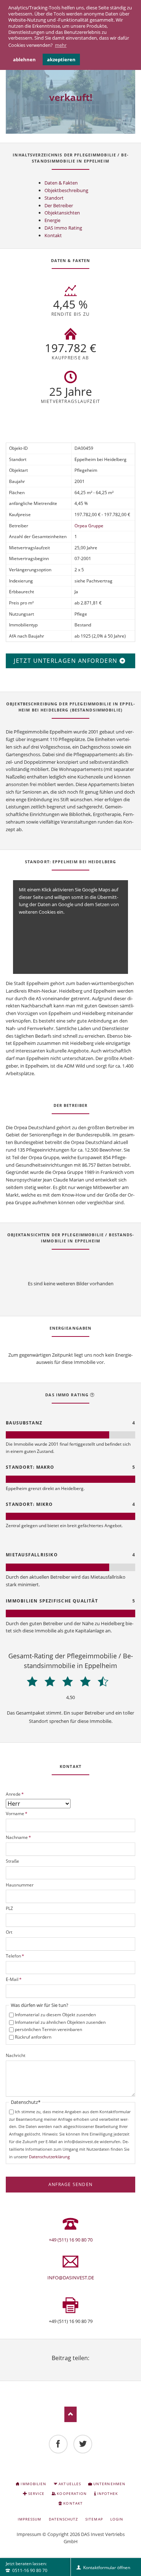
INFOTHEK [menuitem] (108, 2493)
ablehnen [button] (24, 59)
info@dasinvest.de (71, 2278)
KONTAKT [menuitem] (73, 2503)
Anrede (15, 1794)
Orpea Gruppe (89, 526)
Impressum (29, 2534)
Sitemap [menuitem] (94, 2519)
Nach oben (71, 2414)
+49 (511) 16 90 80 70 (71, 2240)
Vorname (17, 1814)
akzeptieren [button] (61, 59)
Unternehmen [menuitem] (109, 2484)
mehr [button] (61, 45)
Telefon (15, 1956)
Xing (79, 2367)
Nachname (18, 1837)
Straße (12, 1861)
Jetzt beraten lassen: (27, 2567)
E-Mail (14, 1979)
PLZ (9, 1908)
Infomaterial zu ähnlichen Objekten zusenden (60, 2022)
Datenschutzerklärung (49, 2157)
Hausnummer (20, 1885)
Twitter (62, 2367)
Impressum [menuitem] (29, 2519)
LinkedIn (70, 2367)
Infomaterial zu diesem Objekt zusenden (55, 2015)
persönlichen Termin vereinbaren (48, 2029)
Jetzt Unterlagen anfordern (67, 661)
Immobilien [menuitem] (33, 2484)
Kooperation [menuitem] (72, 2493)
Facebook (53, 2367)
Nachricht (16, 2055)
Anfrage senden (70, 2184)
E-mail (88, 2367)
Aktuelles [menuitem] (70, 2484)
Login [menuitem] (117, 2519)
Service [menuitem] (36, 2493)
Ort (9, 1932)
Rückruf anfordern (33, 2037)
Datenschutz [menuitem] (63, 2519)
